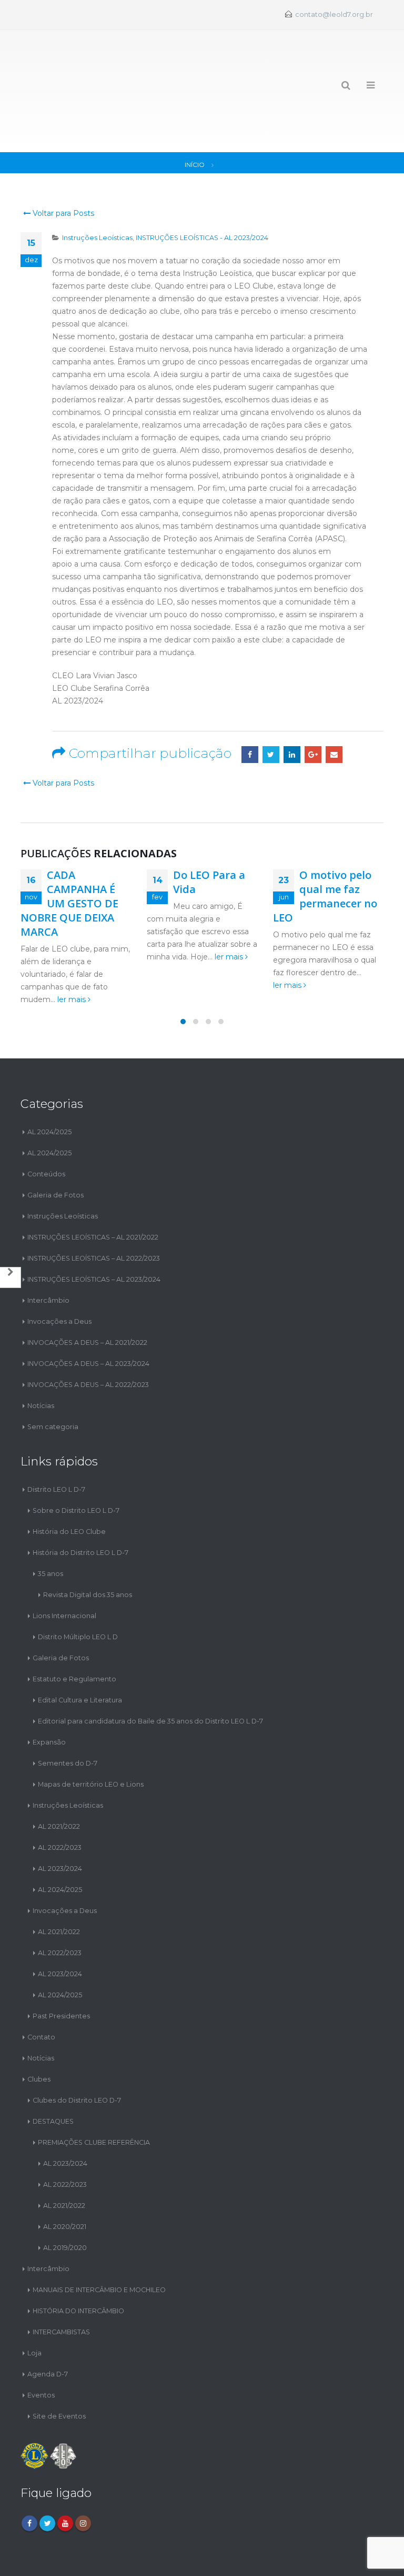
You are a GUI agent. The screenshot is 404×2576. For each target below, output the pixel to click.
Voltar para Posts (62, 166)
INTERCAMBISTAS (61, 2285)
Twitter (271, 708)
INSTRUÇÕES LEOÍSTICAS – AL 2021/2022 (93, 1190)
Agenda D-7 (48, 2327)
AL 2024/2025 (49, 1085)
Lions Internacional (64, 1568)
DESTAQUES (53, 2074)
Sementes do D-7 (68, 1716)
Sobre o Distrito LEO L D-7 (76, 1463)
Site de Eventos (59, 2369)
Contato (41, 1990)
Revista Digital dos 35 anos (88, 1547)
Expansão (49, 1695)
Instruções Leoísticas (97, 191)
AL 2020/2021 (65, 2179)
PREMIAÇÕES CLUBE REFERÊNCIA (94, 2095)
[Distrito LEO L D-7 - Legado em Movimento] (58, 68)
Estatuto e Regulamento (74, 1632)
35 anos (50, 1526)
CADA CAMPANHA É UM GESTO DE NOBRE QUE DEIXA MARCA (69, 856)
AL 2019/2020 (65, 2200)
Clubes (39, 2032)
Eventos (41, 2348)
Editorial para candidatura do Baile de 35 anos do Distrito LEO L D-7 (150, 1674)
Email (334, 708)
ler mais (73, 953)
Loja (34, 2306)
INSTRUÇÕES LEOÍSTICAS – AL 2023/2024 (94, 1232)
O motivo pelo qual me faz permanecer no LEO (325, 849)
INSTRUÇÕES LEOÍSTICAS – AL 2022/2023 (94, 1211)
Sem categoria (53, 1380)
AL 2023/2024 (60, 1821)
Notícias (41, 1359)
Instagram (83, 2476)
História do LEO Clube (69, 1484)
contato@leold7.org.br (334, 14)
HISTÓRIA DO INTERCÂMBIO (78, 2263)
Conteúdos (46, 1127)
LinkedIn (292, 708)
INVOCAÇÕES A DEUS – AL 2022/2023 (88, 1338)
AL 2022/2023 (60, 1800)
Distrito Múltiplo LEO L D (78, 1589)
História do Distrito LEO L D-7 (80, 1505)
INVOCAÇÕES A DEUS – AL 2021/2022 (87, 1296)
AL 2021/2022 (59, 1779)
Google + (313, 708)
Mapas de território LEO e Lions (91, 1737)
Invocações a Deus (59, 1275)
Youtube (65, 2476)
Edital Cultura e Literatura (80, 1653)
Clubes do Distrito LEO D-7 (77, 2053)
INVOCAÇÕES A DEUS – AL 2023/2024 (88, 1317)
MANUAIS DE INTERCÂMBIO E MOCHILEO (99, 2242)
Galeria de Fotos (55, 1148)
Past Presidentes (61, 1969)
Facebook (250, 708)
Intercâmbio (48, 1254)
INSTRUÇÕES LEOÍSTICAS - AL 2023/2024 (202, 191)
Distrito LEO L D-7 (56, 1442)
